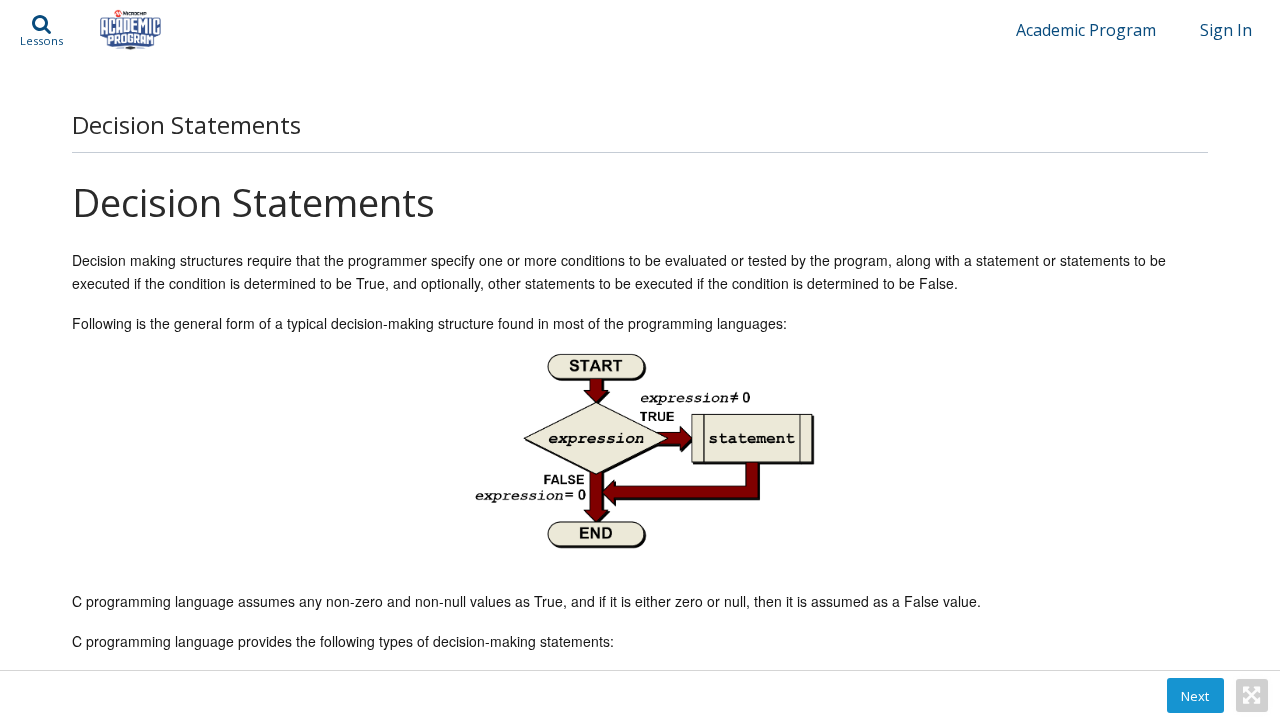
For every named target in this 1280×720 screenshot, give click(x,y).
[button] (41, 30)
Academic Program (1086, 30)
